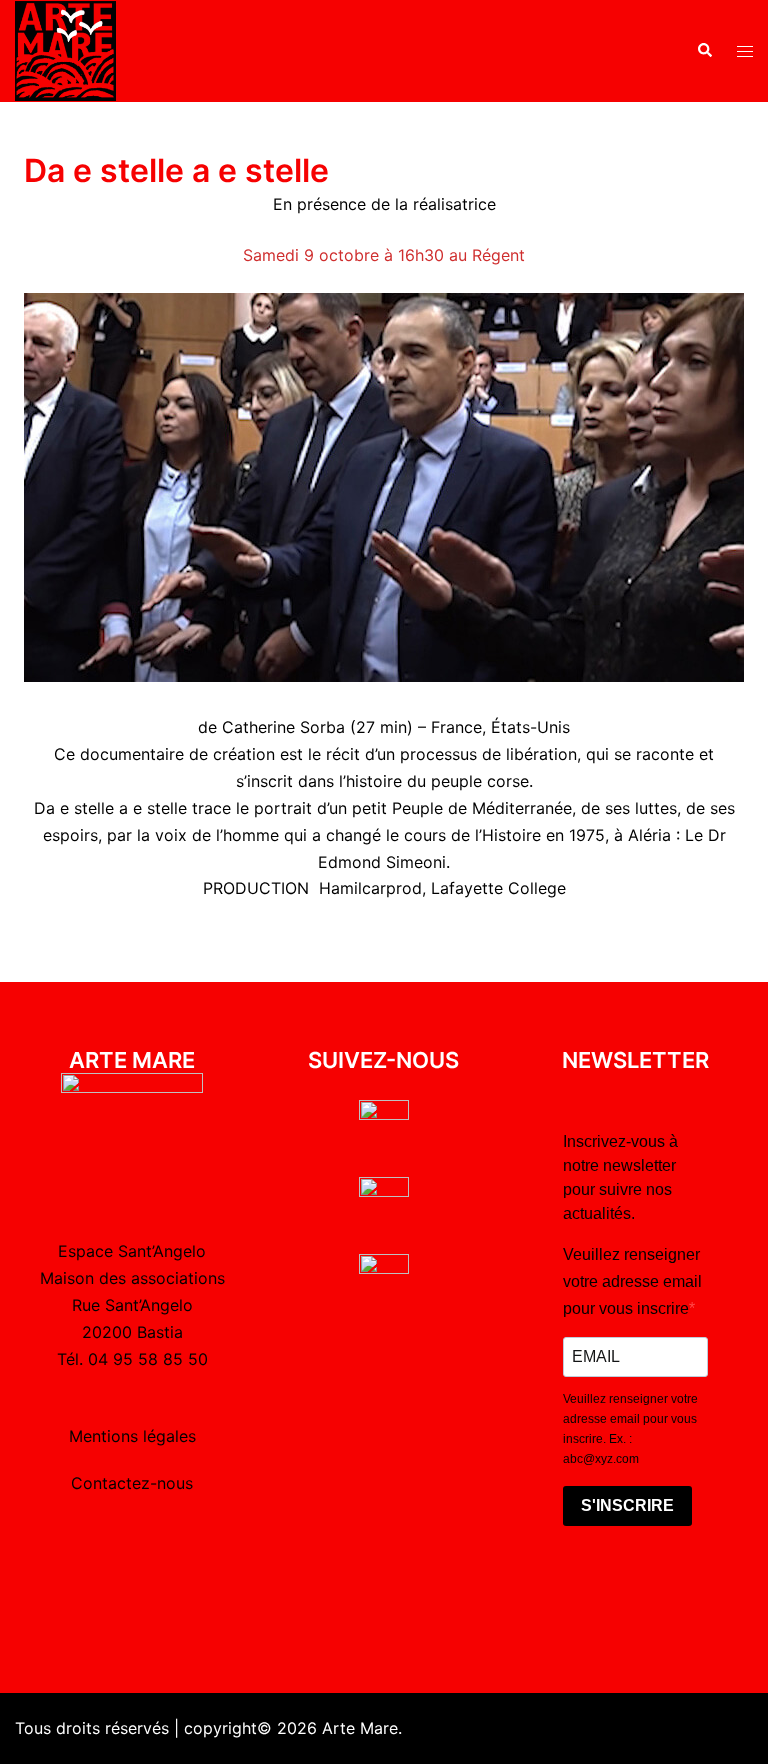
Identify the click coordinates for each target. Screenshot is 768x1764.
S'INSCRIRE (627, 1505)
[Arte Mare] (65, 49)
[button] (704, 51)
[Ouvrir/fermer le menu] (745, 51)
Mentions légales (132, 1436)
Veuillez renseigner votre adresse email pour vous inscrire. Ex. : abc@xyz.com (630, 1429)
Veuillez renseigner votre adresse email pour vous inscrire (632, 1281)
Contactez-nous (132, 1483)
